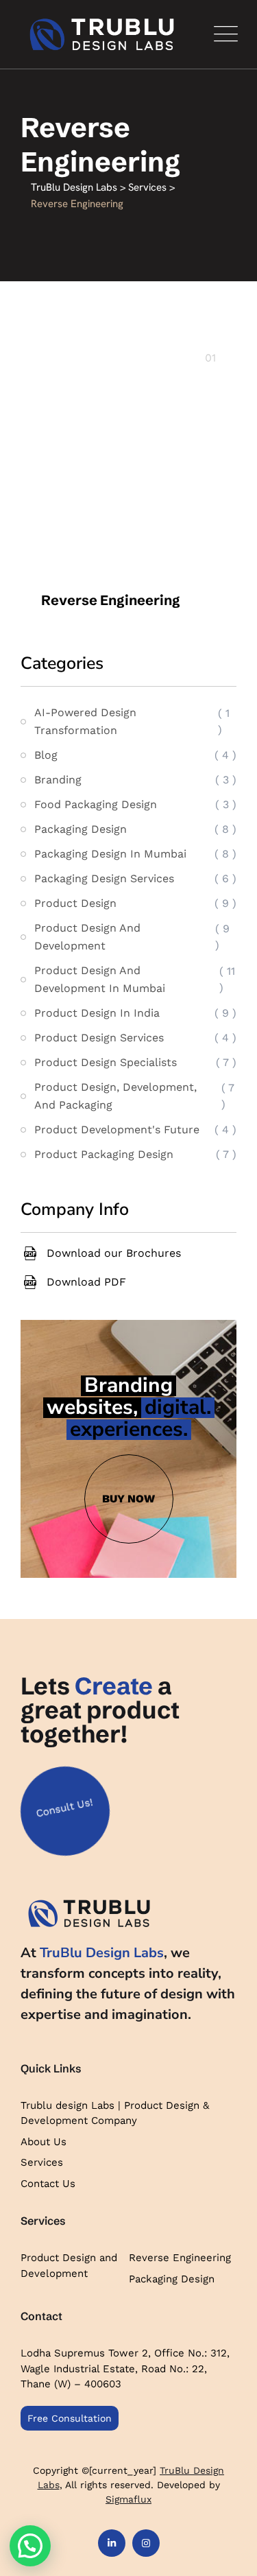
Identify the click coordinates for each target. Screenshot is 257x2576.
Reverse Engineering (111, 600)
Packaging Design (172, 2279)
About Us (44, 2142)
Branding (58, 780)
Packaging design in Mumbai (110, 854)
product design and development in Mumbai (100, 979)
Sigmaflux (128, 2499)
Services (42, 2162)
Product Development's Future (117, 1130)
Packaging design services (104, 878)
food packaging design (96, 804)
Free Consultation (70, 2418)
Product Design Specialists (106, 1062)
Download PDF (86, 1282)
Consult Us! (64, 1807)
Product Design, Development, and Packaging (115, 1096)
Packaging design (81, 829)
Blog (46, 755)
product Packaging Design (104, 1154)
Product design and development (87, 937)
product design (75, 903)
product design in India (97, 1013)
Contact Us (48, 2184)
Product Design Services (99, 1038)
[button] (30, 2546)
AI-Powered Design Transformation (85, 721)
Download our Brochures (114, 1253)
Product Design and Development (69, 2266)
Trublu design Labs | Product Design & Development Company (115, 2113)
